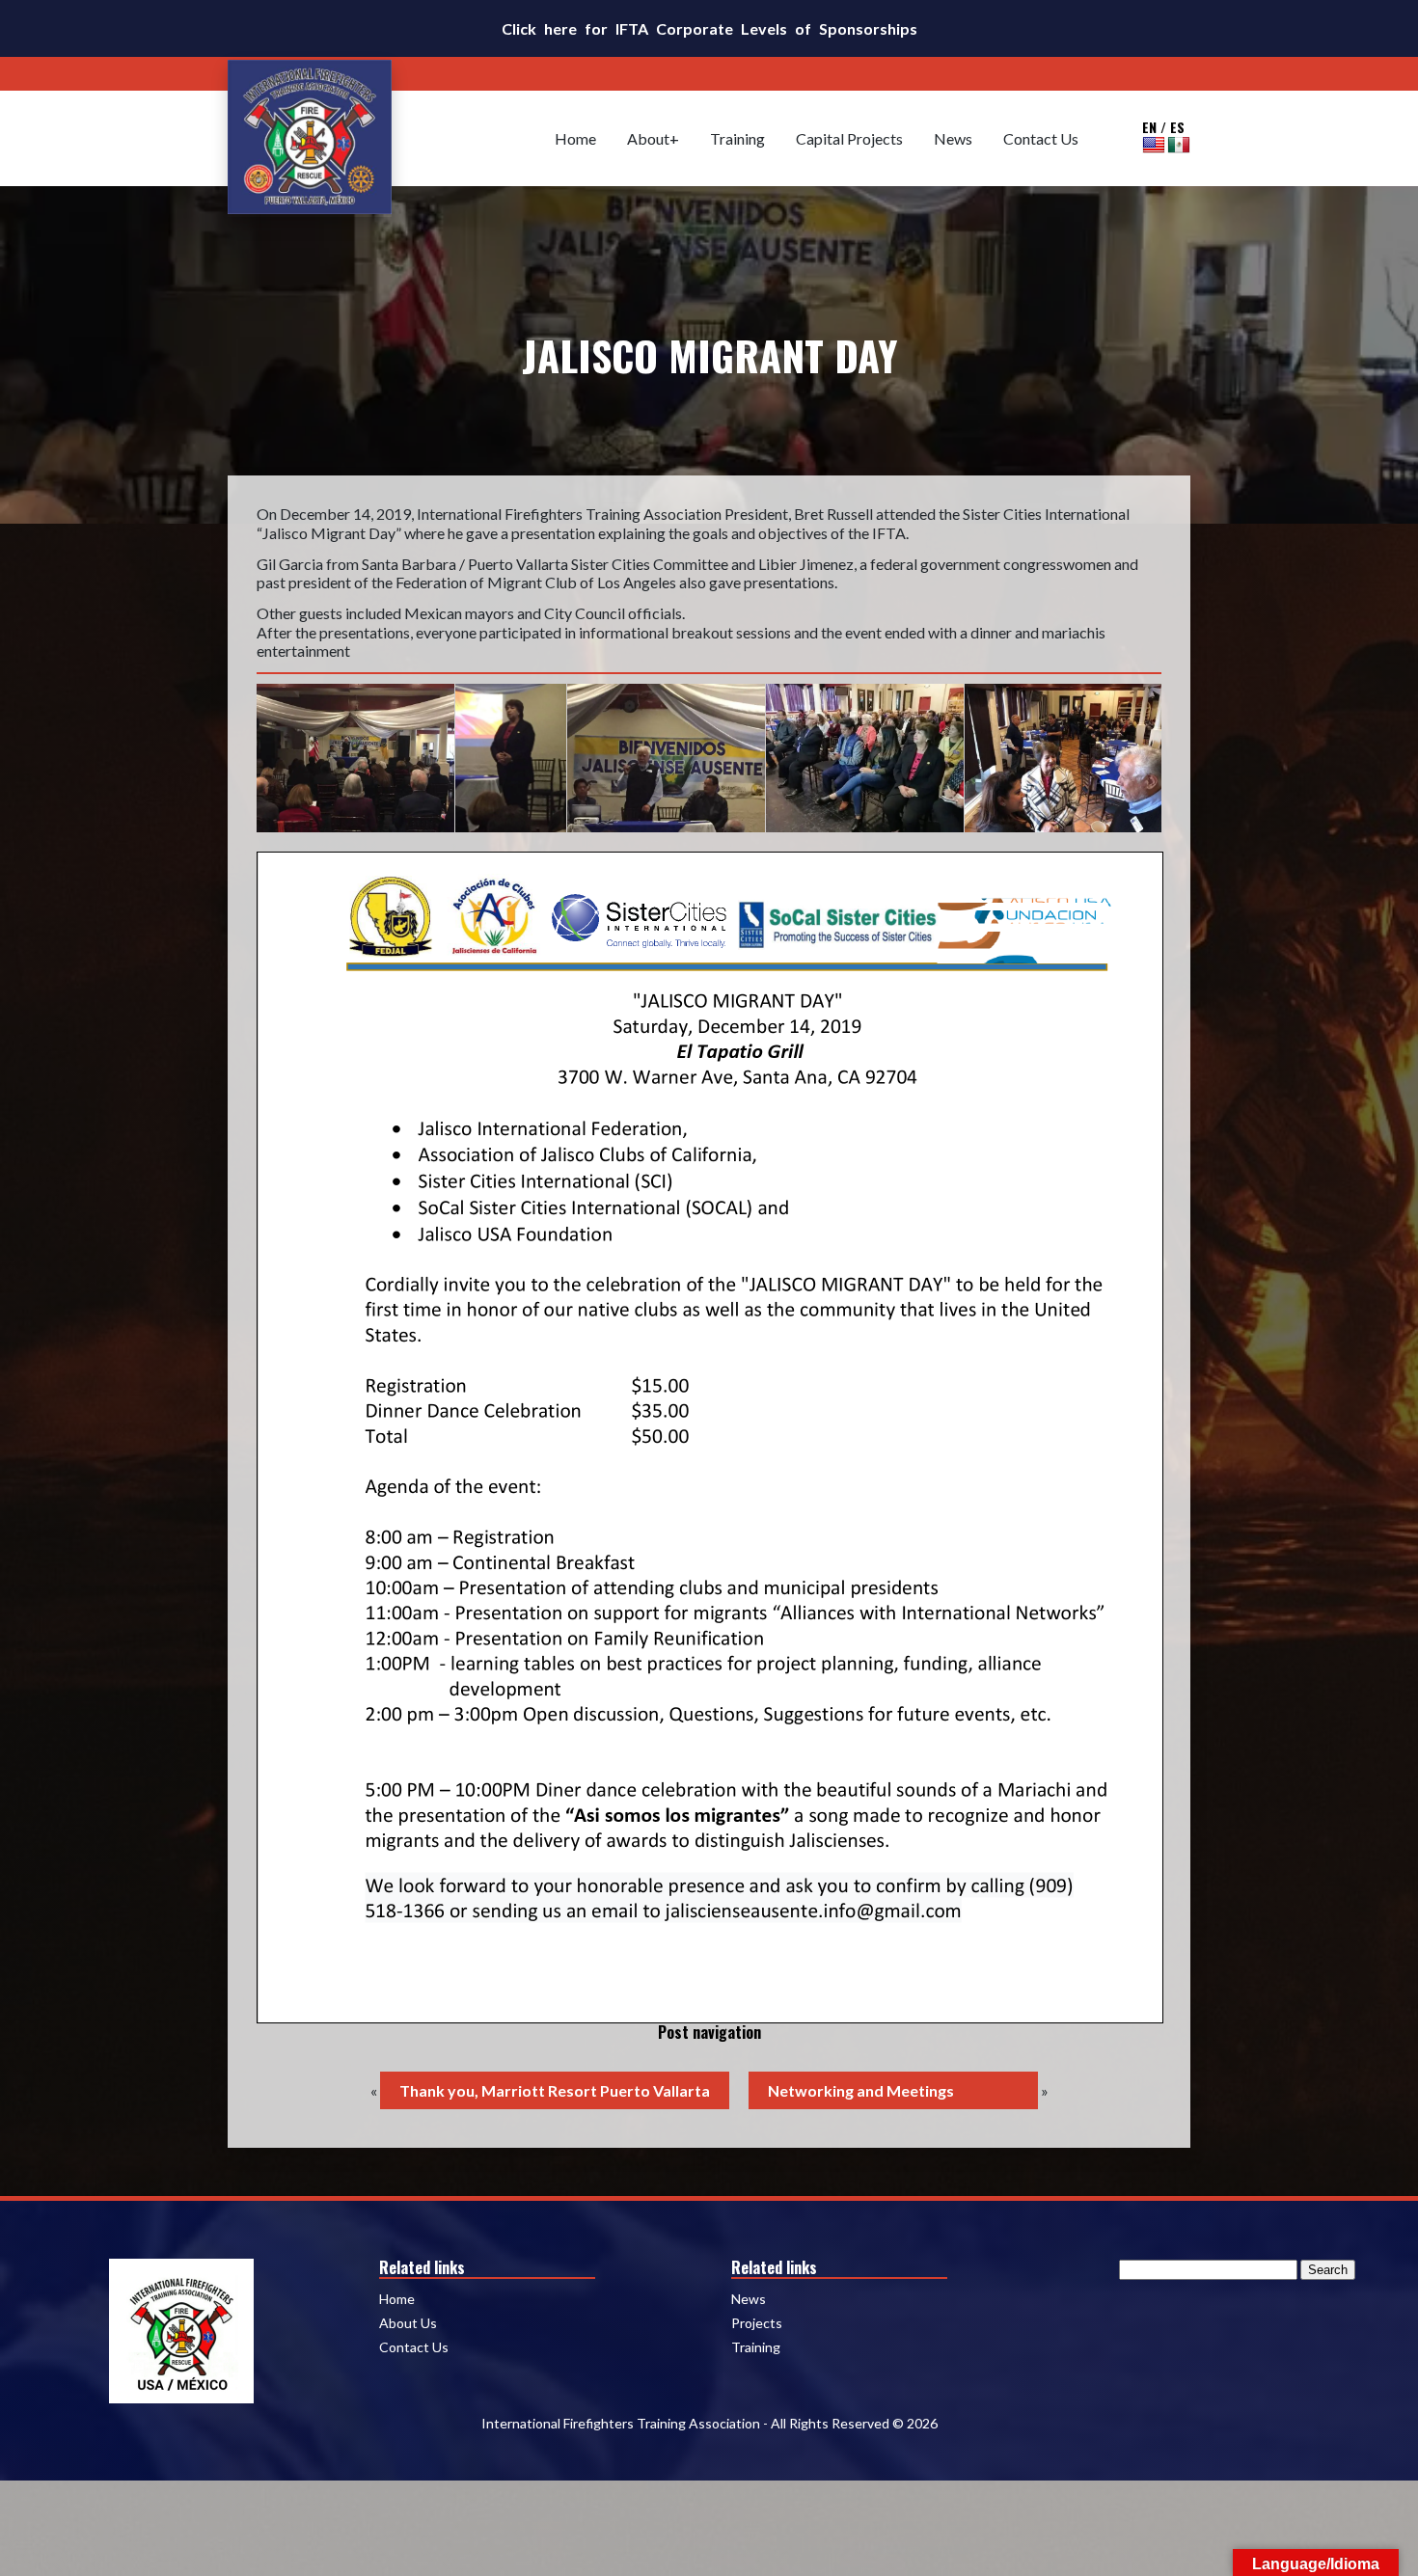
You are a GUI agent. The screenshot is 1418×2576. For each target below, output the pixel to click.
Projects (757, 2323)
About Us (408, 2323)
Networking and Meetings (861, 2090)
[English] (1154, 145)
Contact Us (1041, 138)
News (953, 138)
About (648, 138)
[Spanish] (1179, 145)
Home (575, 138)
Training (737, 138)
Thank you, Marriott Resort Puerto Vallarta (555, 2090)
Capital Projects (849, 138)
